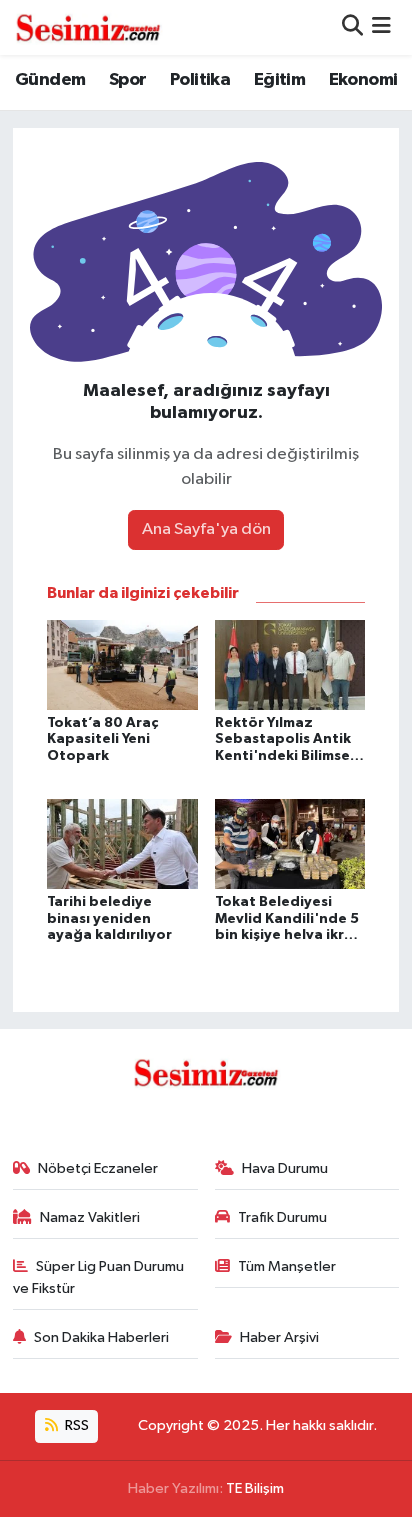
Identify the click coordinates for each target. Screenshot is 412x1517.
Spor (128, 80)
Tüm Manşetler (287, 1266)
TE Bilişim (255, 1488)
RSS (75, 1425)
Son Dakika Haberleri (101, 1337)
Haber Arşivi (279, 1337)
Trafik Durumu (282, 1217)
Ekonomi (363, 80)
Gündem (50, 80)
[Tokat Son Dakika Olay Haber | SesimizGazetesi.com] (88, 27)
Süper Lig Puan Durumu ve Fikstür (99, 1277)
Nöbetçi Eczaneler (98, 1168)
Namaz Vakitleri (90, 1217)
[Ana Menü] (381, 27)
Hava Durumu (285, 1168)
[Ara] (352, 27)
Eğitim (279, 80)
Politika (200, 80)
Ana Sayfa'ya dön (206, 529)
